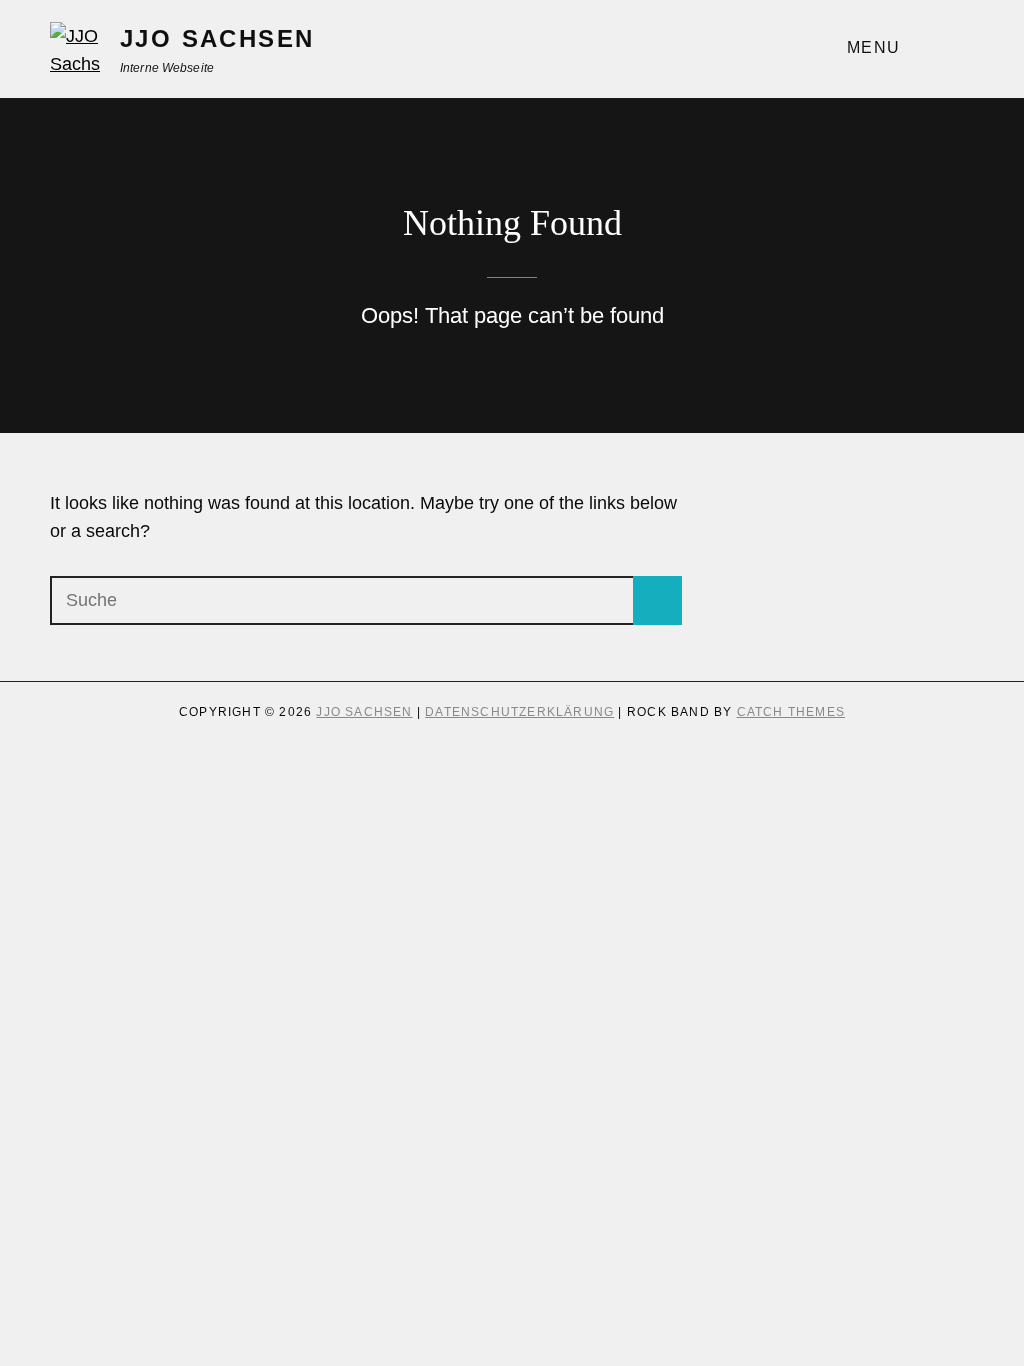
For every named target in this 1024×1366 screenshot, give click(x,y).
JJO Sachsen (217, 38)
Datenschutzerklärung (519, 712)
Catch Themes (791, 712)
